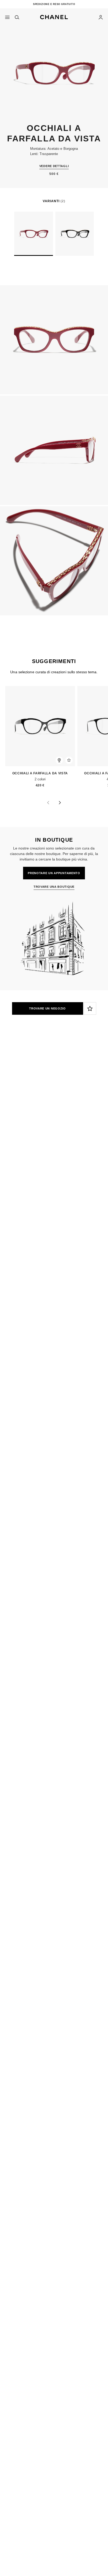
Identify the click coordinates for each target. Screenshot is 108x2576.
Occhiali (38, 1121)
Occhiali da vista (67, 1121)
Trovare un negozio (47, 1008)
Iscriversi (13, 1098)
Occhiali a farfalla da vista (39, 773)
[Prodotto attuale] (33, 234)
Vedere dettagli (54, 166)
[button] (54, 16)
